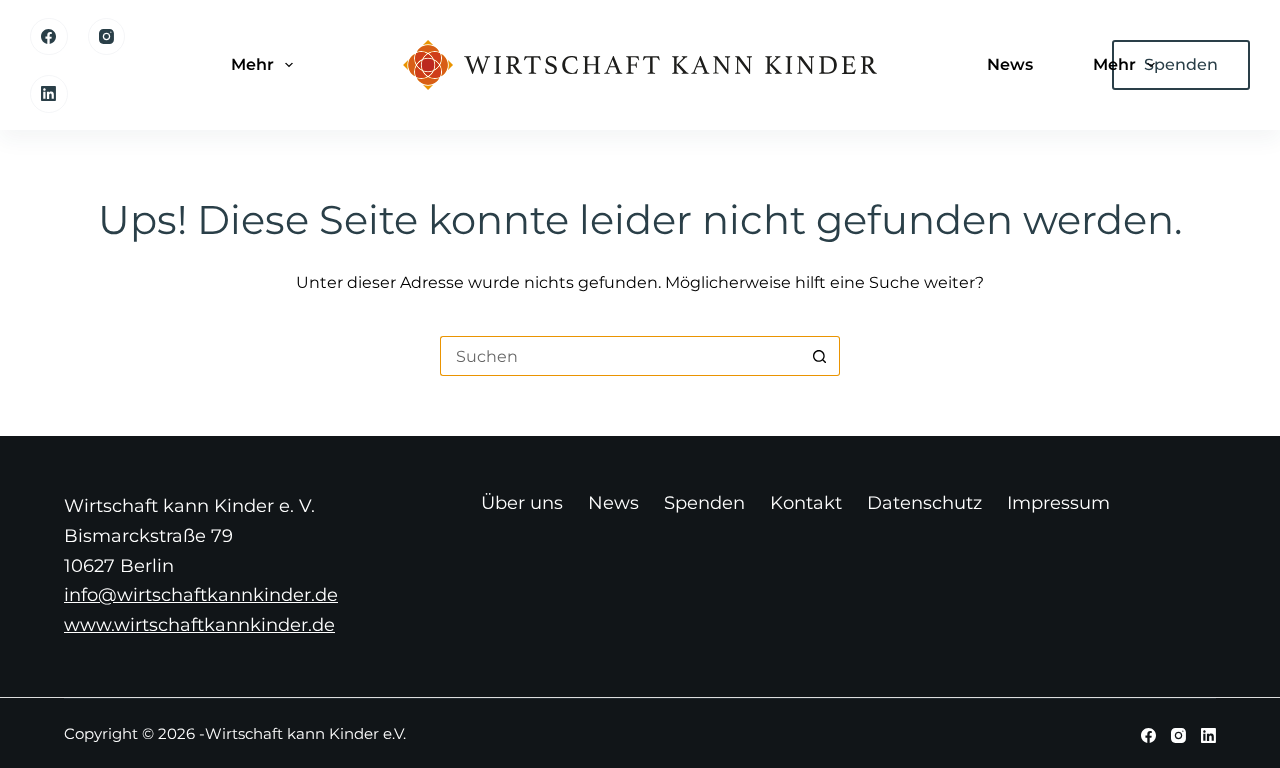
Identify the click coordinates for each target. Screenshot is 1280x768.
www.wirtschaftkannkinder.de (199, 625)
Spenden (704, 503)
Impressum (1058, 503)
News (1010, 64)
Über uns (522, 503)
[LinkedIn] (49, 94)
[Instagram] (107, 37)
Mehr (252, 64)
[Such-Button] (820, 356)
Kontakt (806, 503)
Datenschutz (924, 503)
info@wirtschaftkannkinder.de (201, 595)
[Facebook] (49, 37)
